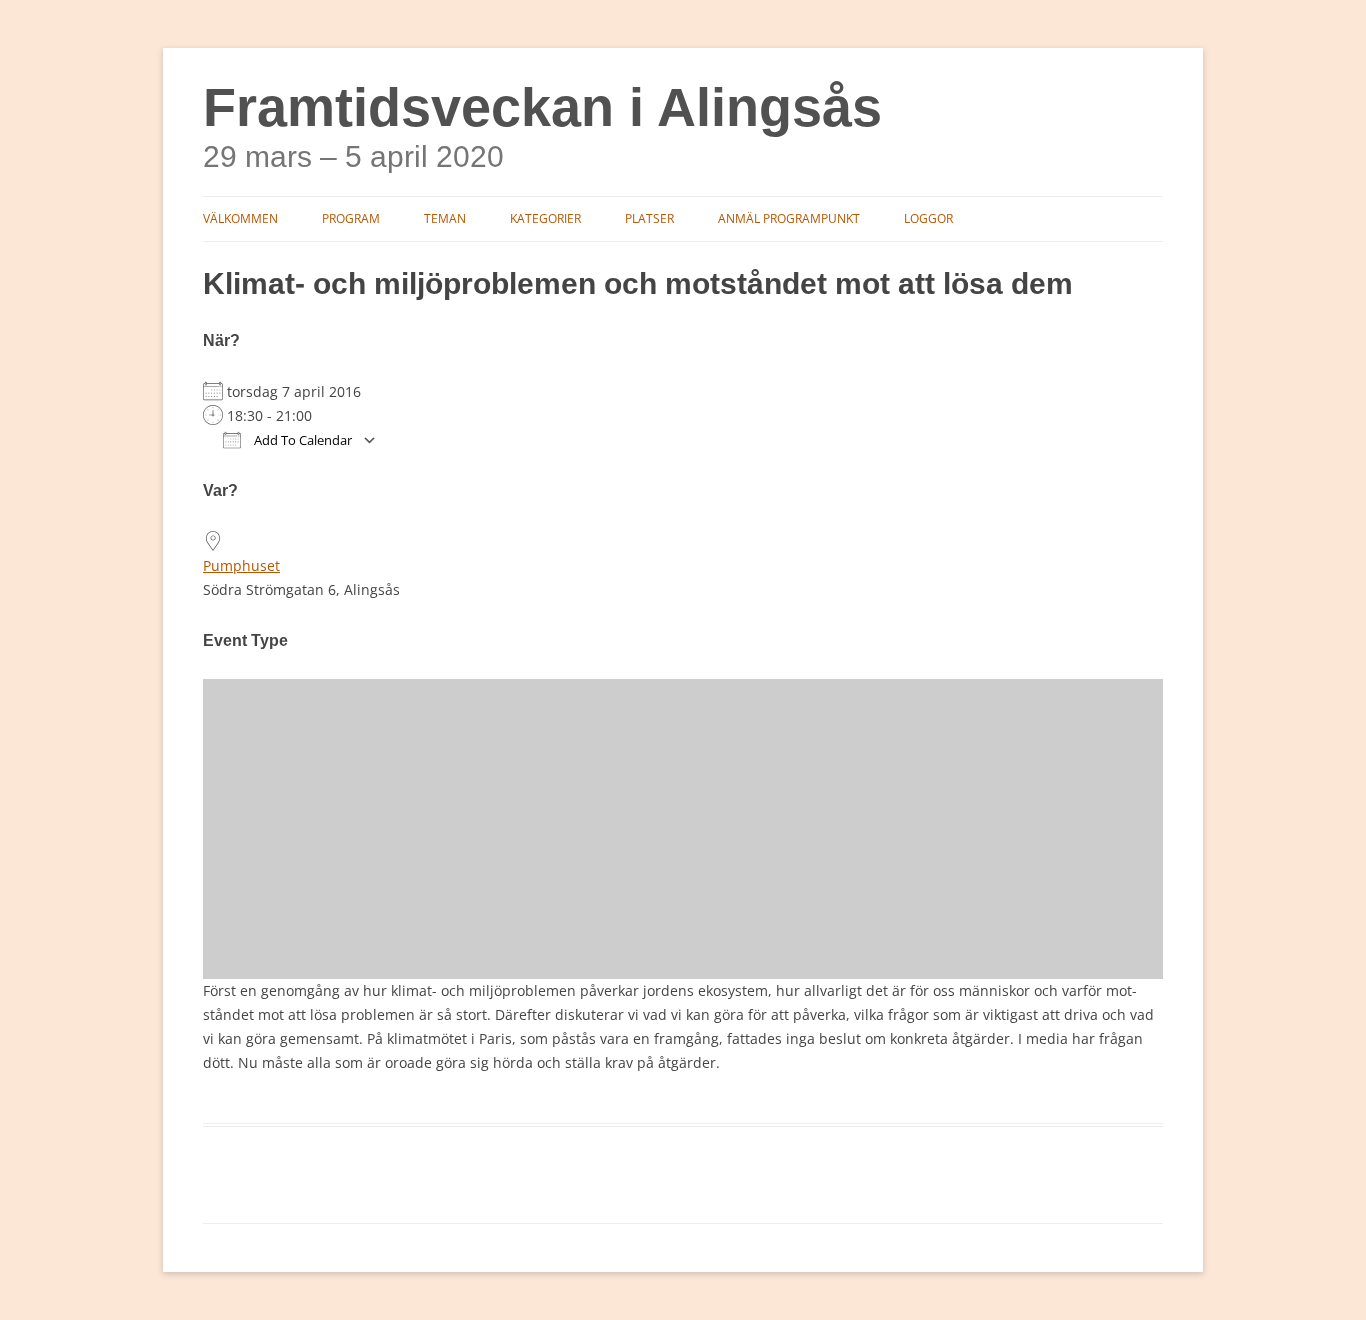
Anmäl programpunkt (789, 218)
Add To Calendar (301, 440)
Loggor (928, 218)
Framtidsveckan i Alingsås (542, 107)
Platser (649, 218)
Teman (445, 218)
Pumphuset (241, 565)
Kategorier (545, 218)
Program (351, 218)
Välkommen (240, 218)
